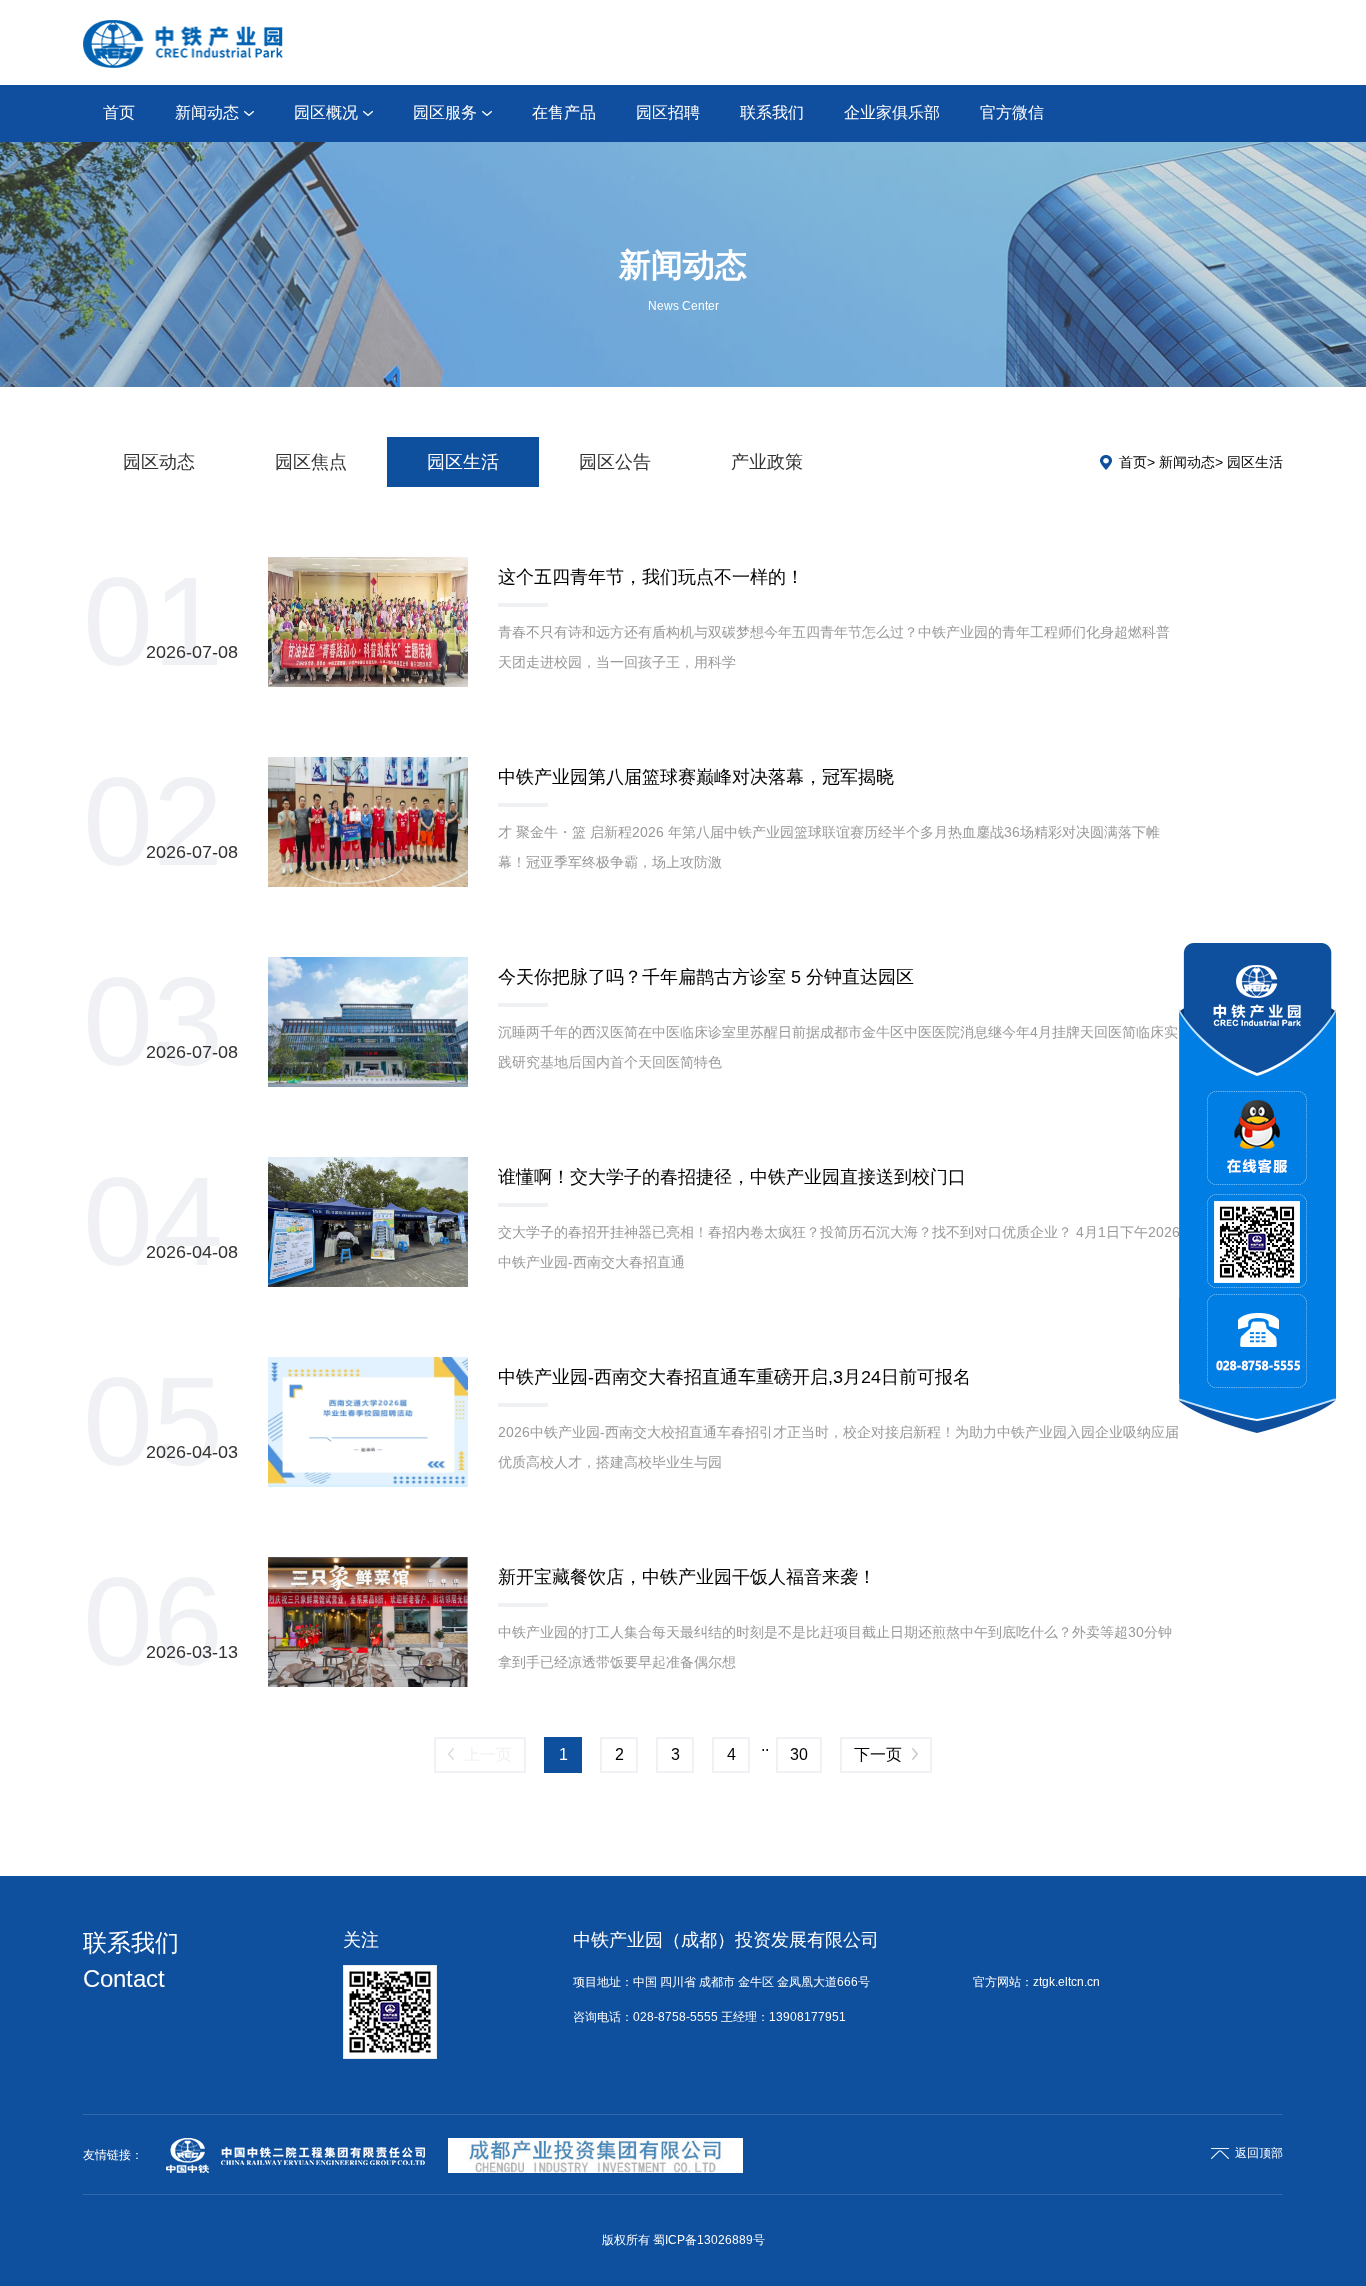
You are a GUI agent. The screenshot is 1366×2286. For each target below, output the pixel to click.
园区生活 (463, 462)
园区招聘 (668, 112)
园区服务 (445, 112)
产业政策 (767, 462)
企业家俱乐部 (892, 112)
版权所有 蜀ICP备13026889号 (683, 2240)
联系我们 (772, 112)
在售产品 (564, 112)
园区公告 (615, 462)
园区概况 (326, 112)
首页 (119, 112)
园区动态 (159, 462)
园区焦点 (311, 462)
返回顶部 (1259, 2153)
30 (799, 1754)
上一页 (488, 1754)
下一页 (878, 1754)
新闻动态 (207, 112)
